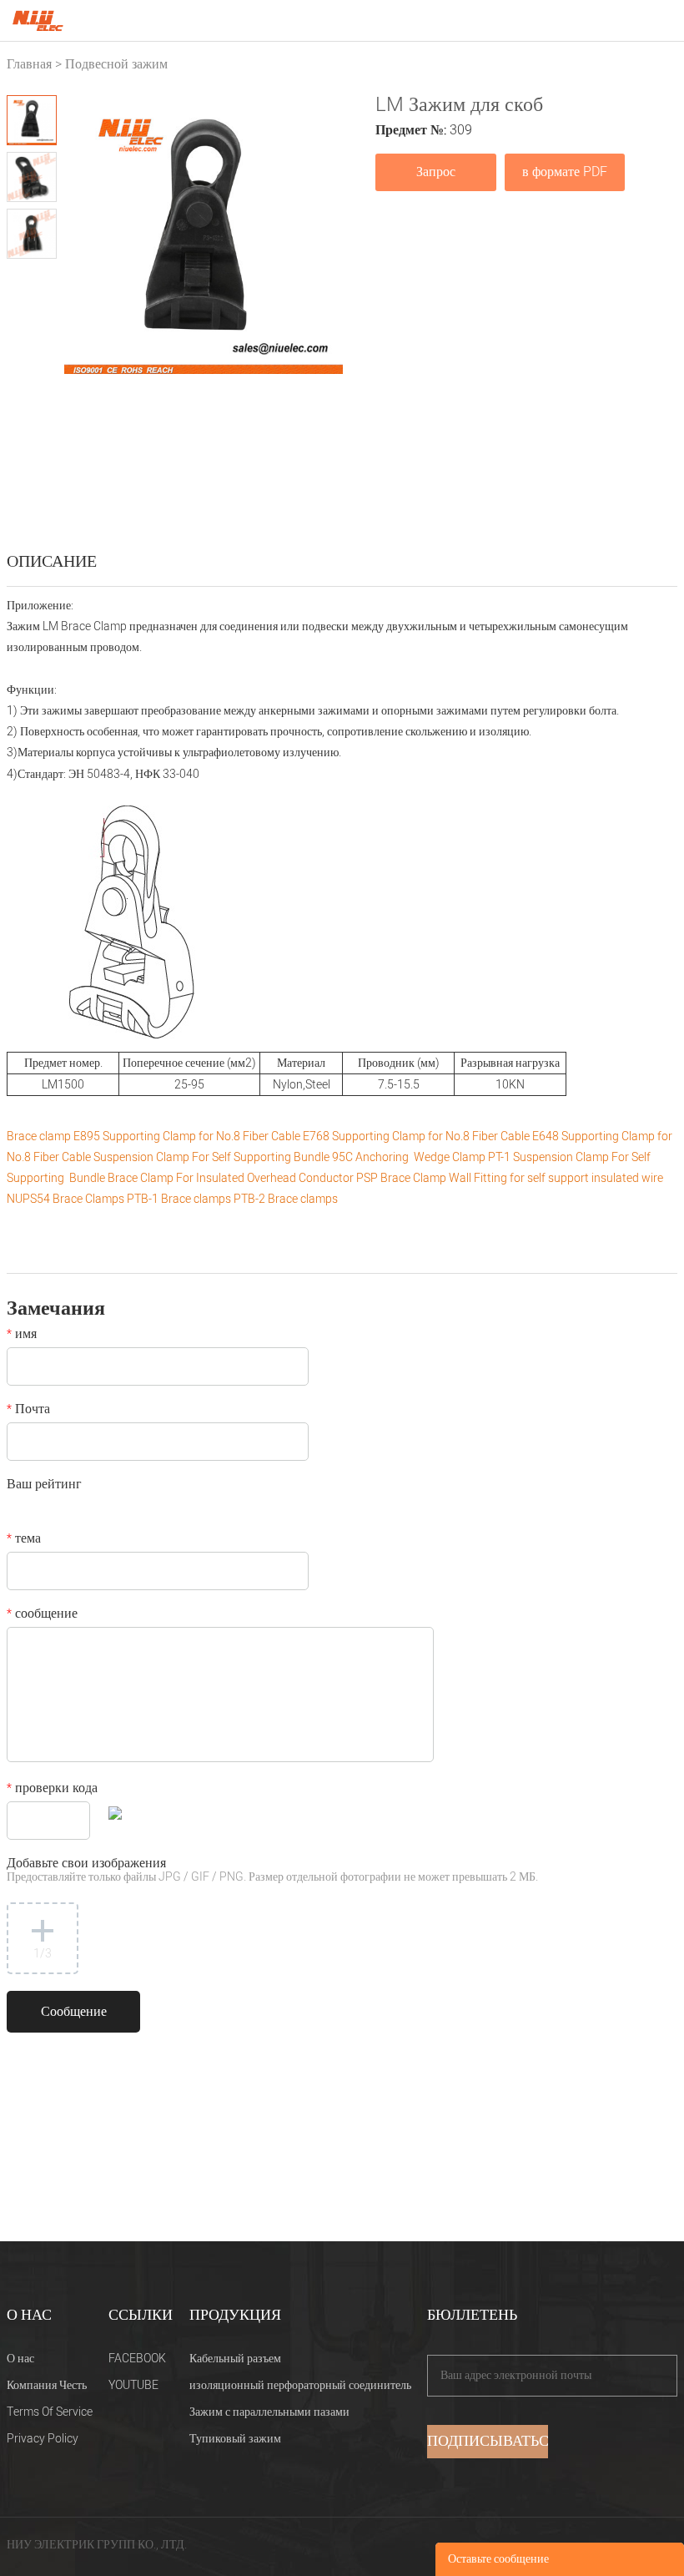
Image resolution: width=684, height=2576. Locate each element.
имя (22, 1336)
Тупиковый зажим (235, 2439)
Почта (28, 1411)
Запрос (436, 172)
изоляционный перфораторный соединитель (300, 2385)
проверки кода (52, 1790)
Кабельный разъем (235, 2359)
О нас (20, 2359)
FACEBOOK (137, 2359)
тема (24, 1540)
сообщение (42, 1615)
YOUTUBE (133, 2385)
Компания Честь (47, 2385)
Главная (29, 64)
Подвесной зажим (116, 64)
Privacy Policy (43, 2439)
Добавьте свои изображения (272, 1871)
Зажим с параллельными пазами (269, 2412)
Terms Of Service (50, 2412)
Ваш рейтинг (44, 1486)
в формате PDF (565, 172)
